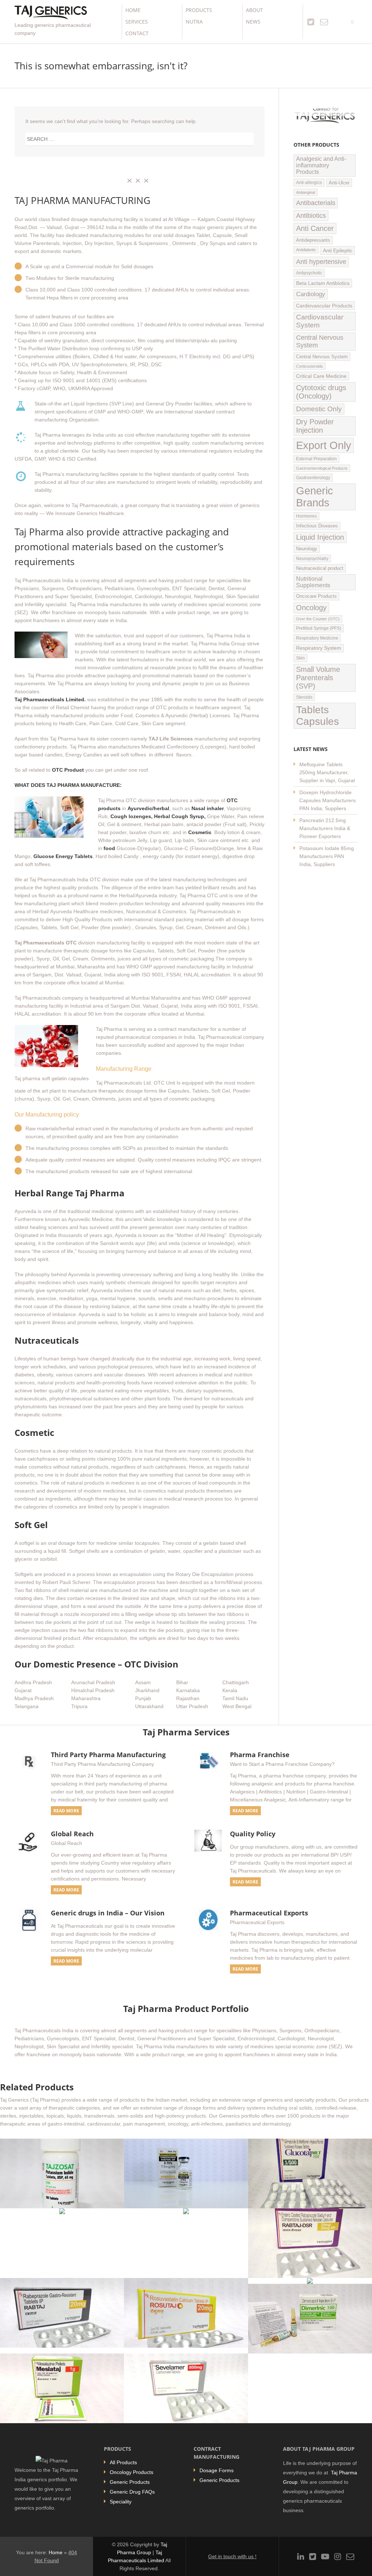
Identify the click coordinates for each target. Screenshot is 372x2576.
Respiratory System (319, 648)
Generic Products (130, 2482)
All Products (123, 2462)
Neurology (307, 549)
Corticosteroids (310, 366)
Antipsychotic (309, 273)
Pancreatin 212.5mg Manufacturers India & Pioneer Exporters (325, 828)
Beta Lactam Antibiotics (323, 283)
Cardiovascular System (320, 321)
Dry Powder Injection (315, 426)
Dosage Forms (217, 2470)
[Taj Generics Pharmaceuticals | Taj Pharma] (51, 13)
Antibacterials (316, 203)
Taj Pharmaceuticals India (44, 580)
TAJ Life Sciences (171, 739)
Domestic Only (319, 409)
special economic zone (235, 604)
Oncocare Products (316, 596)
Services (137, 22)
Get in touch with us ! (232, 2556)
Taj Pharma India (89, 604)
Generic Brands (315, 497)
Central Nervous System (320, 341)
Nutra (194, 22)
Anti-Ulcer (339, 183)
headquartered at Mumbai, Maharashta (60, 967)
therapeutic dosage (86, 951)
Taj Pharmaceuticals (212, 911)
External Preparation (316, 459)
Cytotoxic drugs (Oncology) (321, 392)
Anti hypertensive (321, 262)
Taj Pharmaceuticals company (49, 998)
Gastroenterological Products (322, 468)
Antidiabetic (306, 250)
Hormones (306, 516)
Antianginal (306, 192)
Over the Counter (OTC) (318, 619)
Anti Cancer (315, 228)
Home (133, 10)
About (254, 10)
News (253, 22)
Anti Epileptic (338, 250)
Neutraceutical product (320, 568)
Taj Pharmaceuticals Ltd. (124, 1083)
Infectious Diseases (317, 526)
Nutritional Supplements (313, 582)
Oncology (311, 608)
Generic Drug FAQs (132, 2492)
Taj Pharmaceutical (221, 1037)
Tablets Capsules (318, 716)
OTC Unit (164, 1083)
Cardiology (311, 294)
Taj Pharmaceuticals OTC (46, 943)
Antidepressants (313, 240)
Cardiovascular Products (324, 306)
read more (66, 1811)
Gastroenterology (313, 478)
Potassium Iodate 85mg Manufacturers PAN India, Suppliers (327, 856)
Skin (300, 658)
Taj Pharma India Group (218, 644)
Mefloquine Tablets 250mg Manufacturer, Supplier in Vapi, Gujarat (327, 772)
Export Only (324, 445)
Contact (137, 33)
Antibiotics (311, 215)
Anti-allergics (309, 183)
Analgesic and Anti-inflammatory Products (321, 165)
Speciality (121, 2502)
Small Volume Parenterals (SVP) (318, 678)
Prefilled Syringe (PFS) (319, 628)
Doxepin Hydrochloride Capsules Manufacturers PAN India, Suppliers (327, 800)
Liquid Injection (320, 537)
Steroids (304, 697)
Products (199, 10)
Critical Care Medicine (321, 376)
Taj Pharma (39, 532)
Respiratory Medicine (317, 638)
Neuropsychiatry (312, 558)
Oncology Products (132, 2472)
